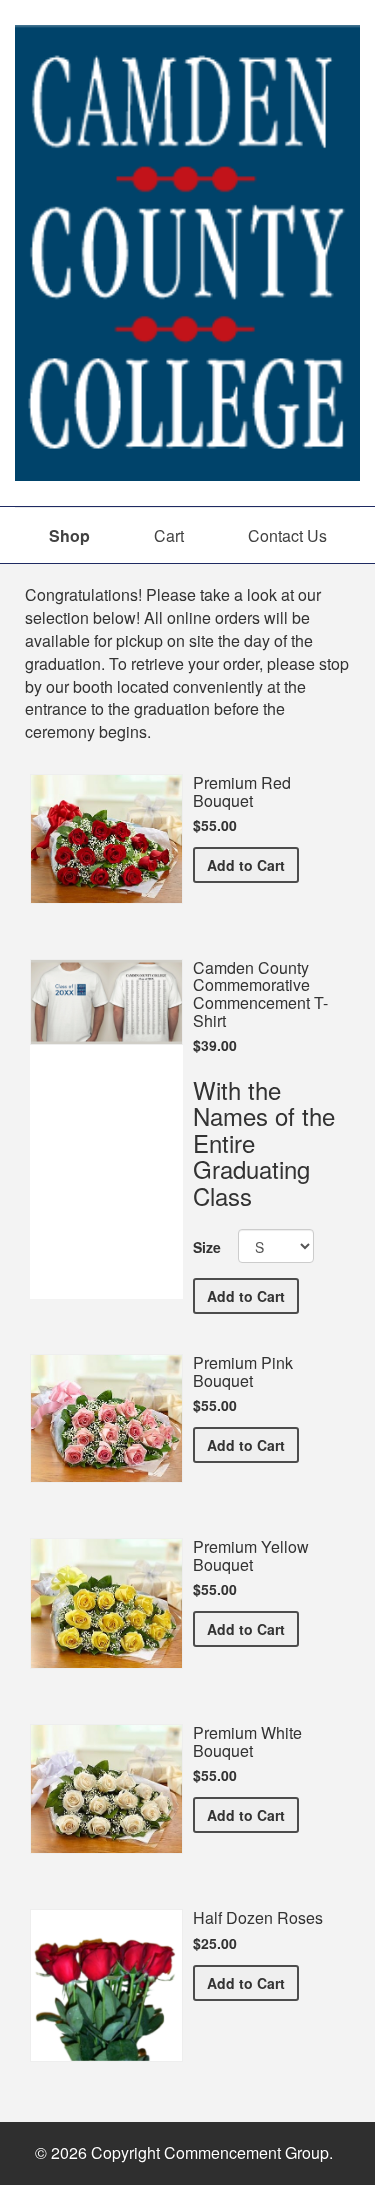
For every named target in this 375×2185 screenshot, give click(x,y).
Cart (169, 535)
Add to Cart (253, 864)
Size (207, 1247)
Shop (69, 535)
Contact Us (287, 535)
